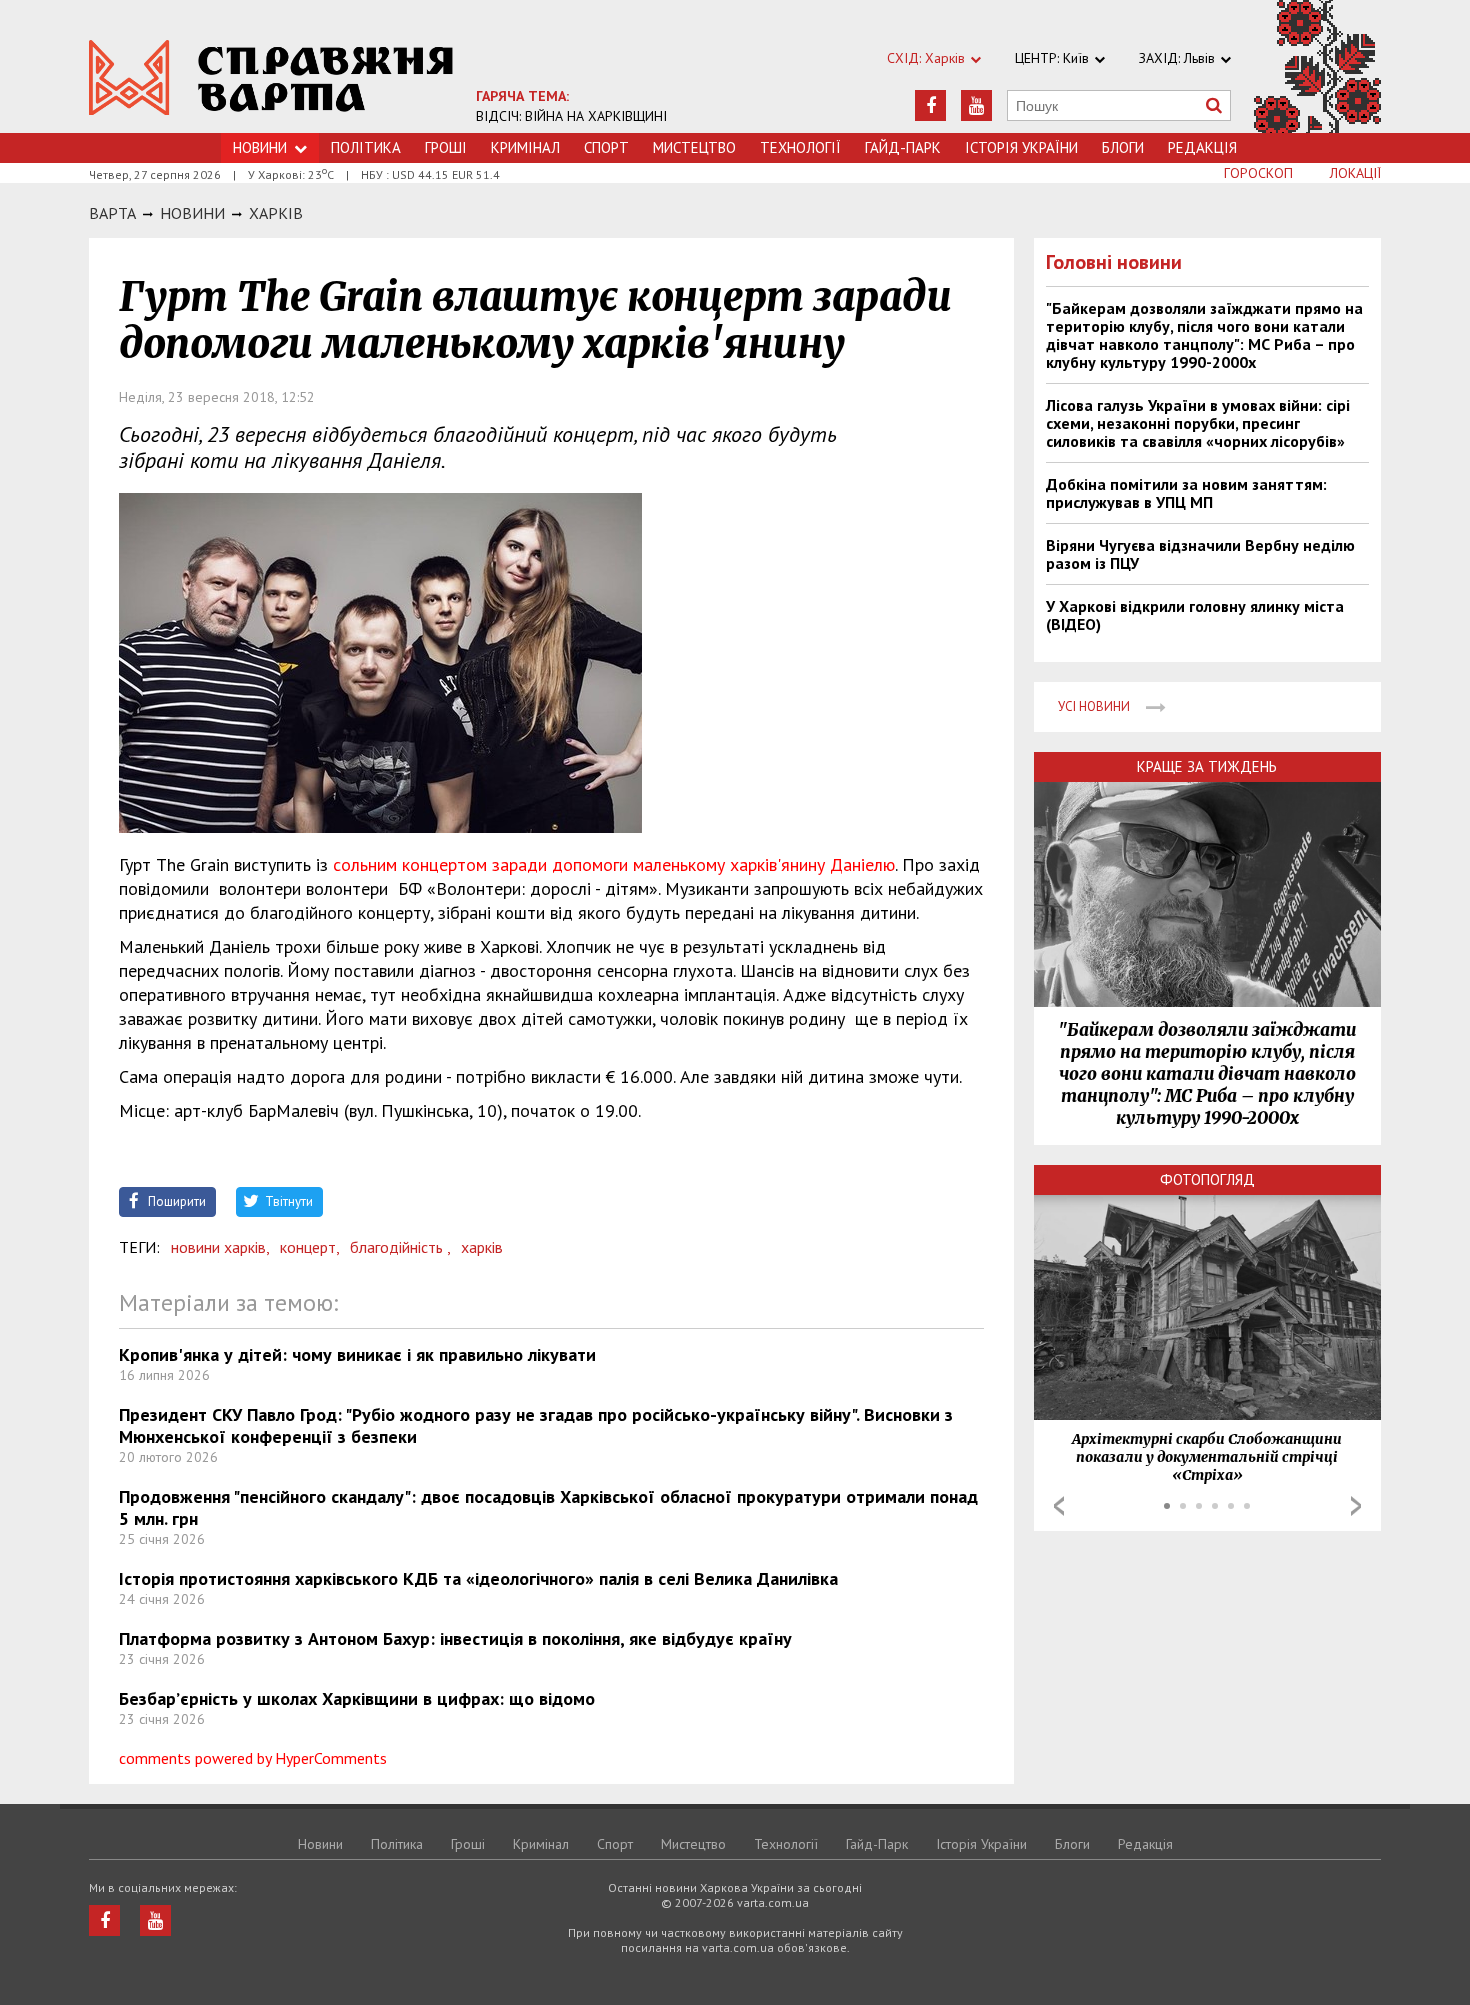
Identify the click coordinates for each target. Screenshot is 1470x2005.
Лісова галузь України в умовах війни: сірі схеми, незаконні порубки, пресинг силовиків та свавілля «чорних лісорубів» (1198, 423)
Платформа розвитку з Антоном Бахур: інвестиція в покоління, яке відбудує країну (455, 1638)
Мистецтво (694, 147)
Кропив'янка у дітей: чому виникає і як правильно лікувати (357, 1354)
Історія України (1021, 147)
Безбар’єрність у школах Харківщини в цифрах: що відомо (357, 1698)
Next (1356, 1506)
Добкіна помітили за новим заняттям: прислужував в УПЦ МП (1186, 493)
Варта (112, 213)
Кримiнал (525, 147)
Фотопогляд (1207, 1179)
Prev (1059, 1506)
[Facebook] (930, 105)
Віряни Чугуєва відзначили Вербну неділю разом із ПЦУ (1200, 554)
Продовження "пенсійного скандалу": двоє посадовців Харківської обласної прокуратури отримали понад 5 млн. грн (548, 1507)
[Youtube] (976, 105)
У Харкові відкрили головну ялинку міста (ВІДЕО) (1195, 615)
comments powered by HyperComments (253, 1758)
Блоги (1123, 147)
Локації (1355, 173)
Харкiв (276, 213)
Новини (260, 147)
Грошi (446, 147)
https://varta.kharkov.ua (271, 77)
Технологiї (800, 147)
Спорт (606, 147)
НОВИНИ (192, 213)
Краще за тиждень (1207, 766)
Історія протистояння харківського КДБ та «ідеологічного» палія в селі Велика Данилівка (478, 1578)
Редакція (1202, 147)
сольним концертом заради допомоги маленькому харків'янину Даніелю (614, 864)
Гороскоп (1258, 173)
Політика (366, 147)
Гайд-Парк (903, 147)
